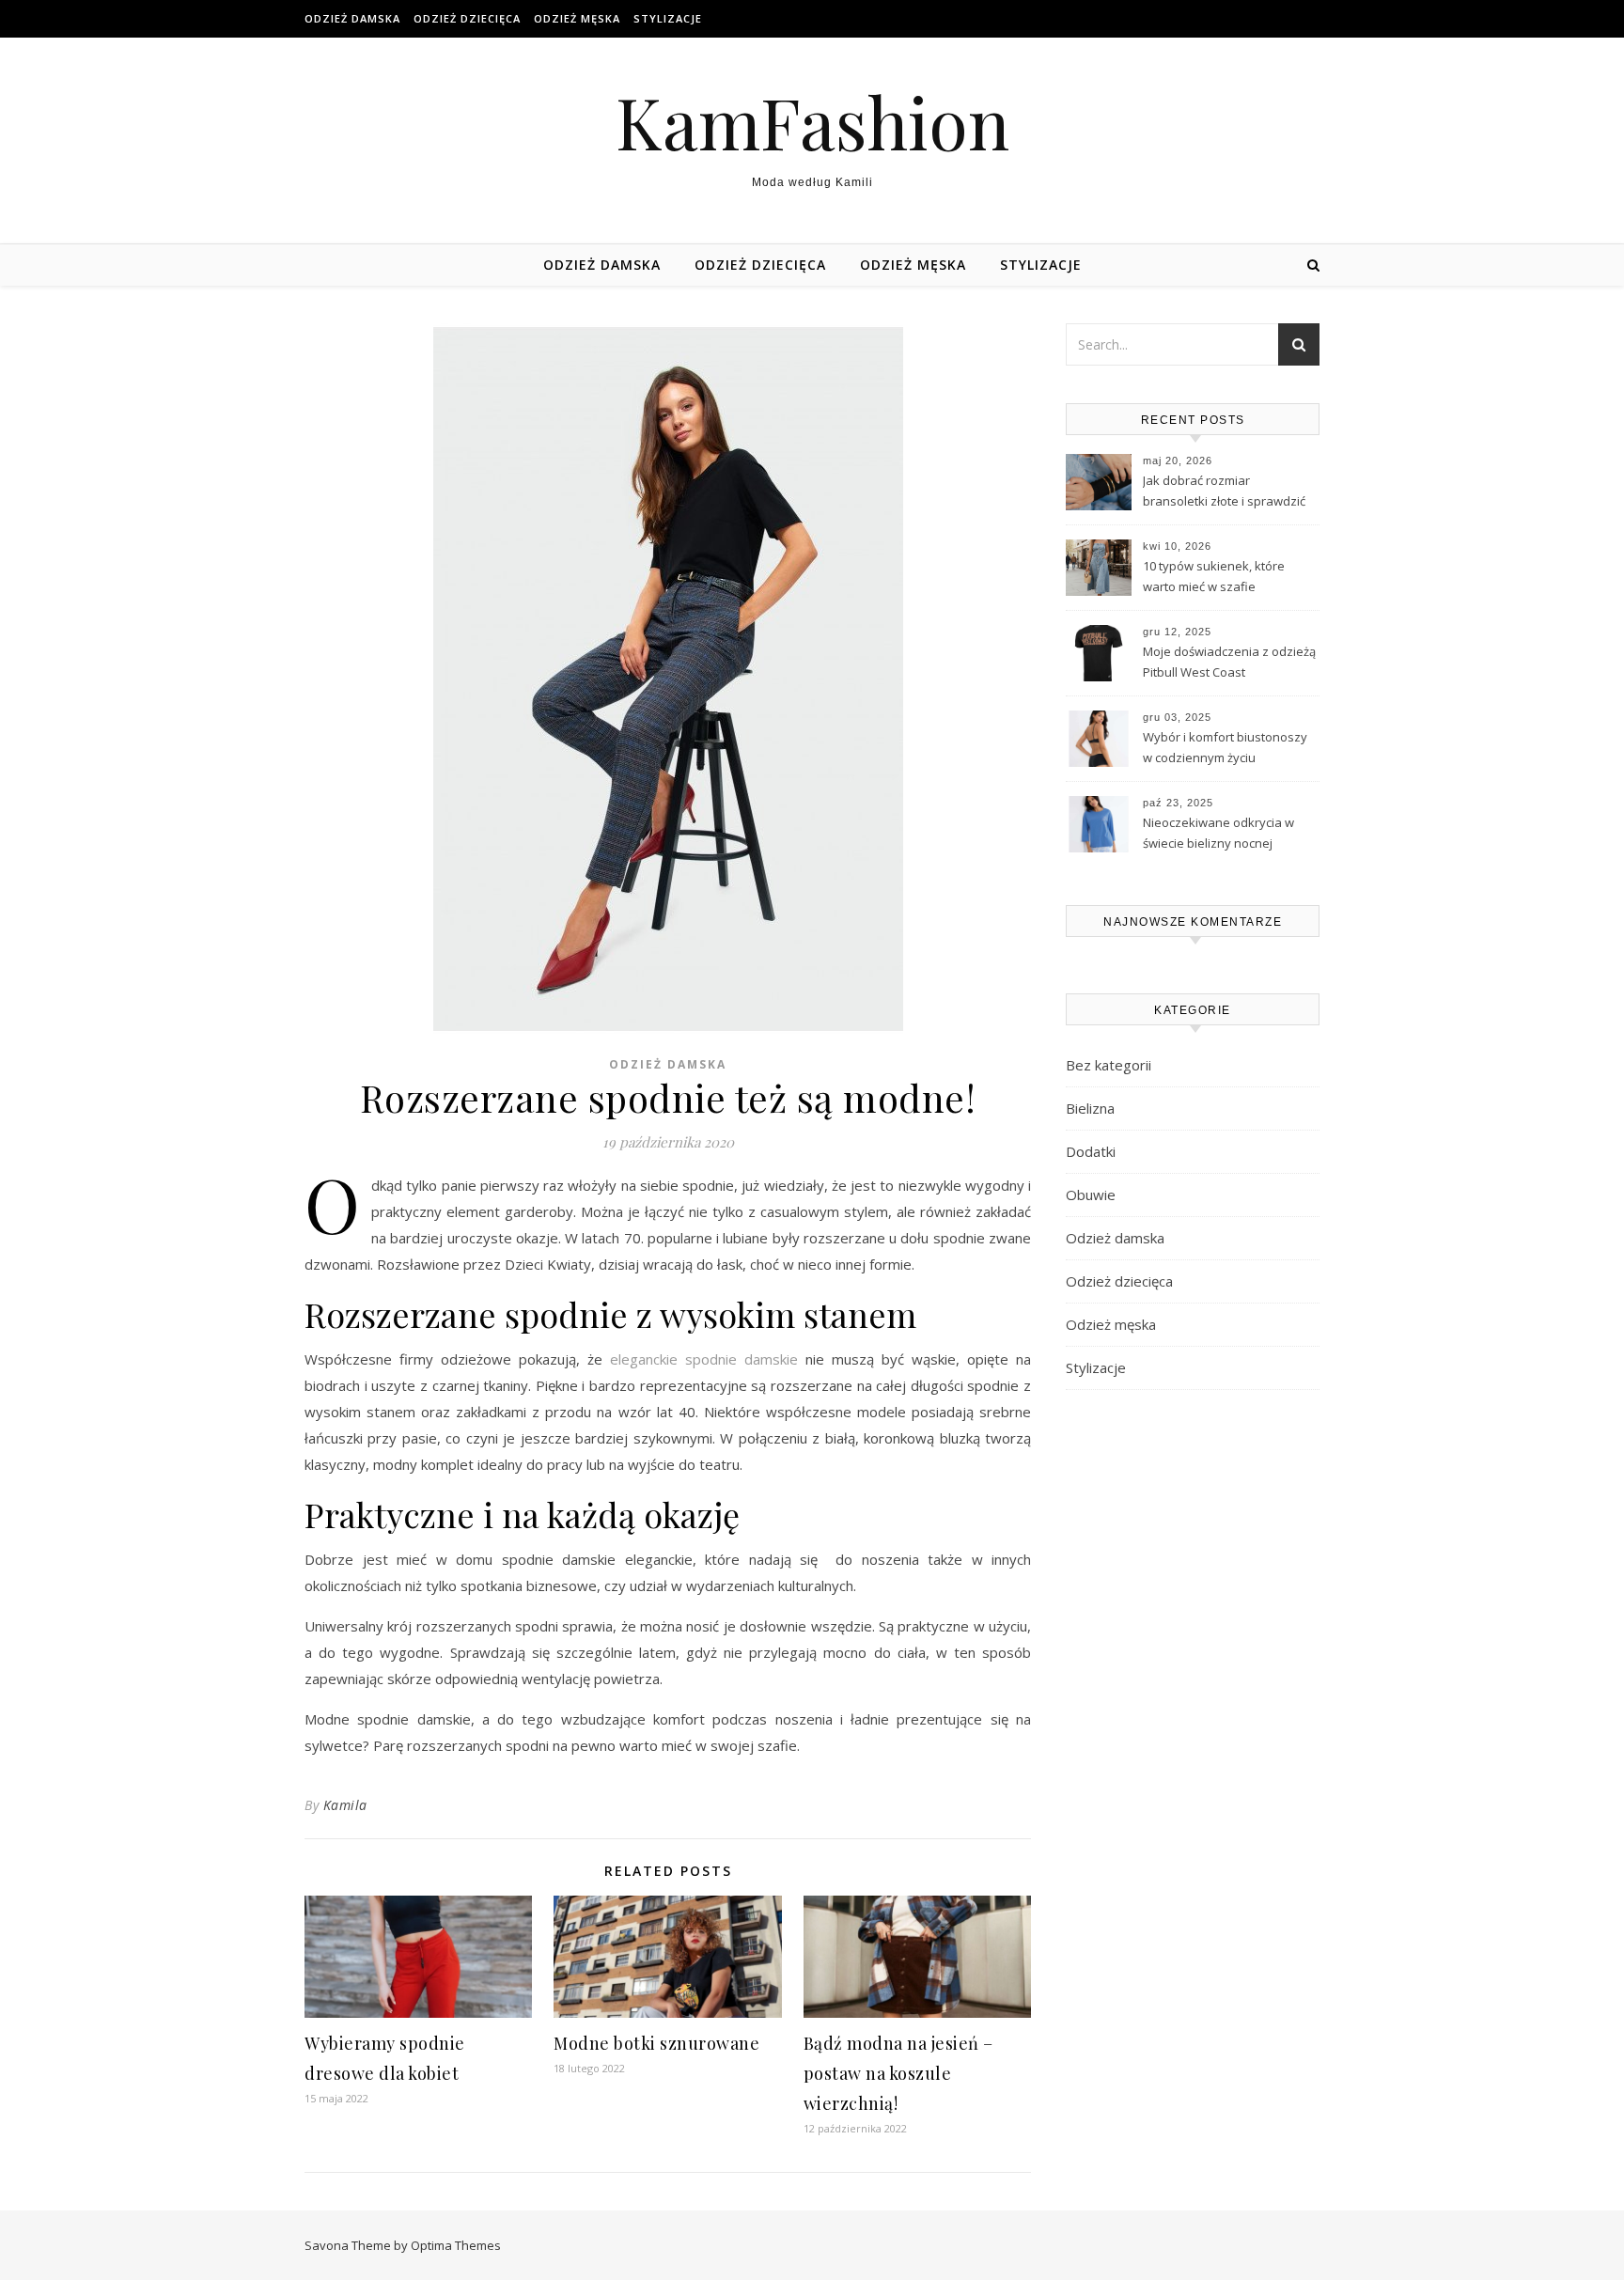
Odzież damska (352, 18)
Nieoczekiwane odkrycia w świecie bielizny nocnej (1218, 833)
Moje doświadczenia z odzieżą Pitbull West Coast (1229, 662)
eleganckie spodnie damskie (704, 1359)
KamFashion (812, 122)
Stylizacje (668, 18)
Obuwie (1091, 1195)
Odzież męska (577, 18)
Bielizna (1090, 1108)
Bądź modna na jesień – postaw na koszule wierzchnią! (898, 2073)
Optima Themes (456, 2245)
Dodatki (1091, 1151)
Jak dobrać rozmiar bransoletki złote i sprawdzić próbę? (1224, 492)
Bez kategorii (1109, 1065)
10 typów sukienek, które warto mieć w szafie (1214, 576)
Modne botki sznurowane (656, 2043)
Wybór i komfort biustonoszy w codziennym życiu (1225, 747)
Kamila (345, 1805)
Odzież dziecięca (467, 18)
